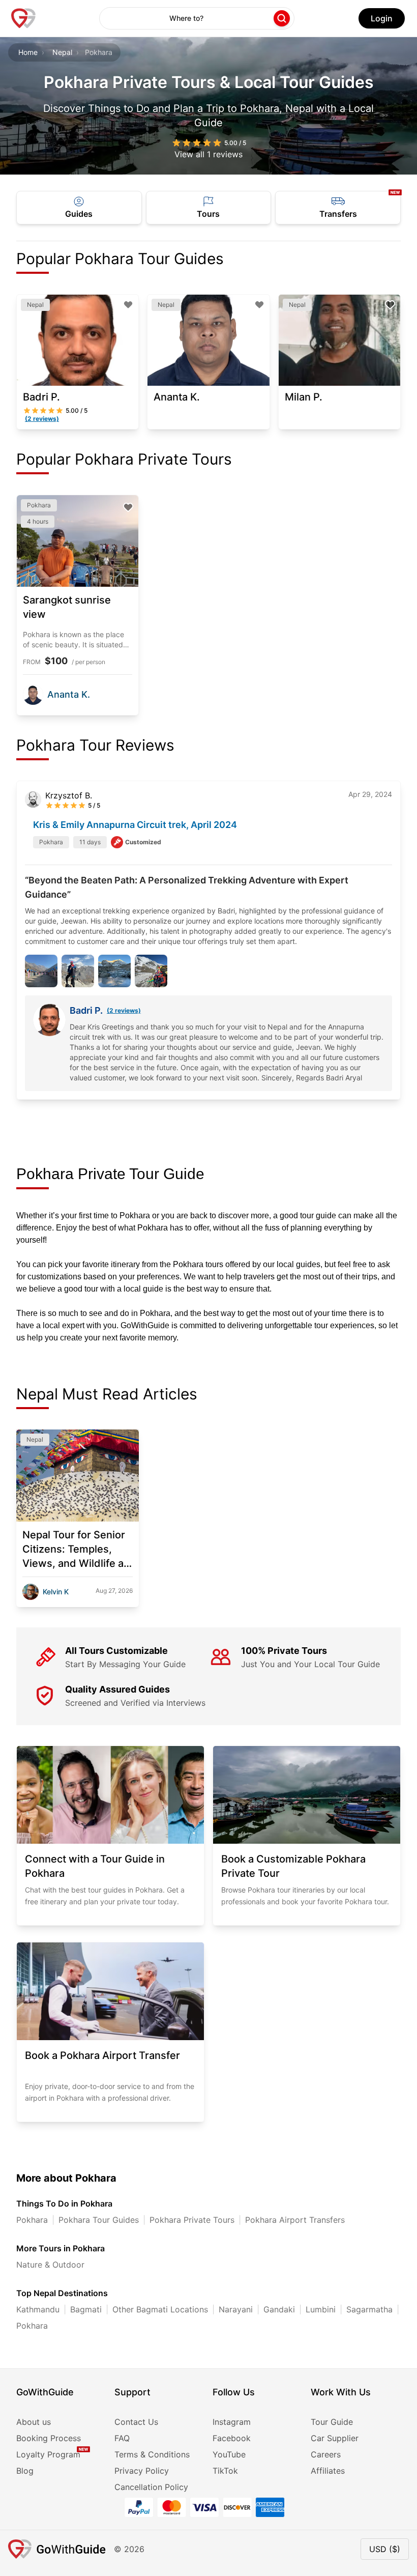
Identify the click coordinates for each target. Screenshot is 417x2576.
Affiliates (328, 2471)
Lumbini (321, 2309)
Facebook (232, 2438)
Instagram (232, 2422)
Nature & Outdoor (50, 2265)
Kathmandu (38, 2309)
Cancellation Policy (151, 2487)
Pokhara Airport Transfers (295, 2220)
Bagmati (86, 2309)
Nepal (62, 52)
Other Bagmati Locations (160, 2309)
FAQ (122, 2438)
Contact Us (136, 2422)
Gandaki (279, 2309)
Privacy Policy (142, 2471)
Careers (326, 2454)
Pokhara (32, 2220)
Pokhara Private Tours (192, 2220)
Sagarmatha (369, 2309)
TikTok (225, 2471)
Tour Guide (332, 2422)
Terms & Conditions (152, 2454)
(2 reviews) (124, 1010)
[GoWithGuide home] (23, 18)
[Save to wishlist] (128, 305)
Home (28, 52)
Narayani (236, 2309)
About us (34, 2422)
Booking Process (49, 2438)
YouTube (229, 2454)
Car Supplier (335, 2438)
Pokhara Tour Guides (99, 2220)
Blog (25, 2471)
